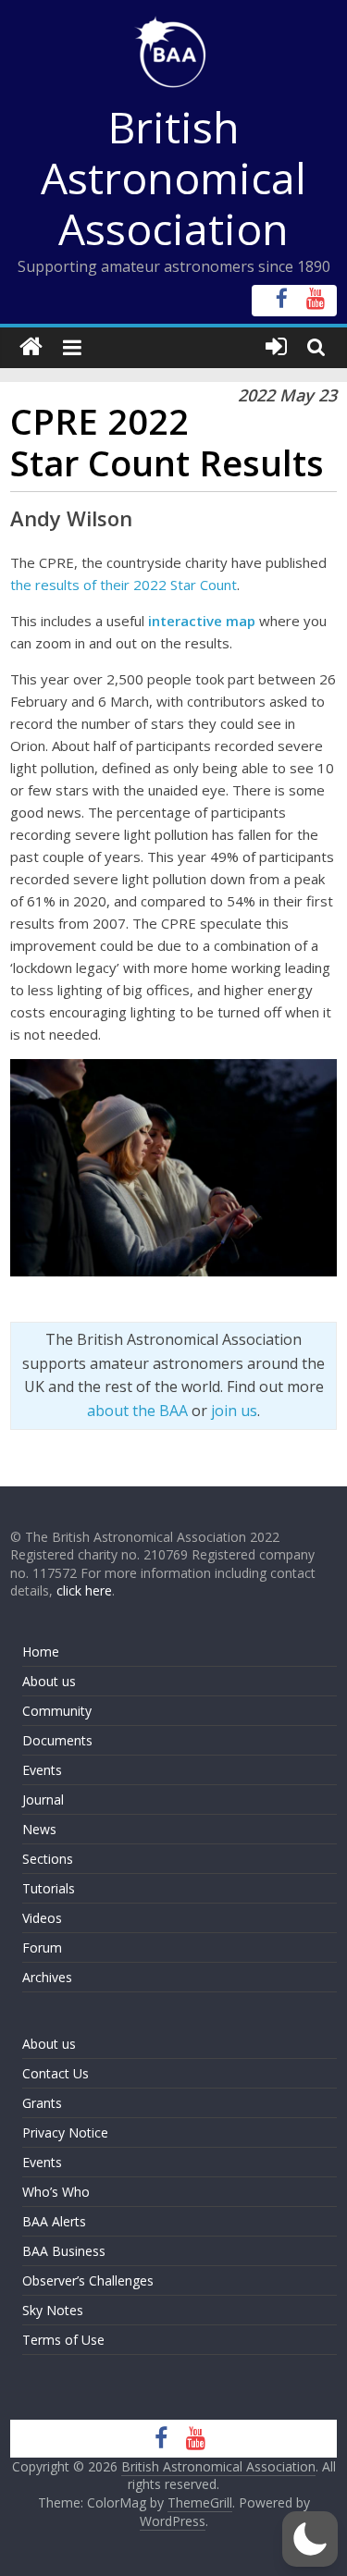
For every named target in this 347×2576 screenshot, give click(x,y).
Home (41, 1652)
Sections (48, 1859)
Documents (57, 1740)
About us (49, 1681)
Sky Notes (53, 2310)
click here (84, 1590)
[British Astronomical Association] (31, 347)
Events (42, 1770)
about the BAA (137, 1411)
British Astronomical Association (173, 178)
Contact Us (56, 2073)
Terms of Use (63, 2340)
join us (234, 1411)
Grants (42, 2103)
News (39, 1829)
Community (57, 1711)
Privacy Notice (65, 2132)
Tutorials (49, 1888)
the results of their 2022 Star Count (124, 585)
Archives (47, 1977)
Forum (42, 1947)
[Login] (276, 347)
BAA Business (64, 2251)
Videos (42, 1918)
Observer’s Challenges (88, 2280)
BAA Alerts (54, 2221)
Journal (43, 1800)
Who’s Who (56, 2192)
